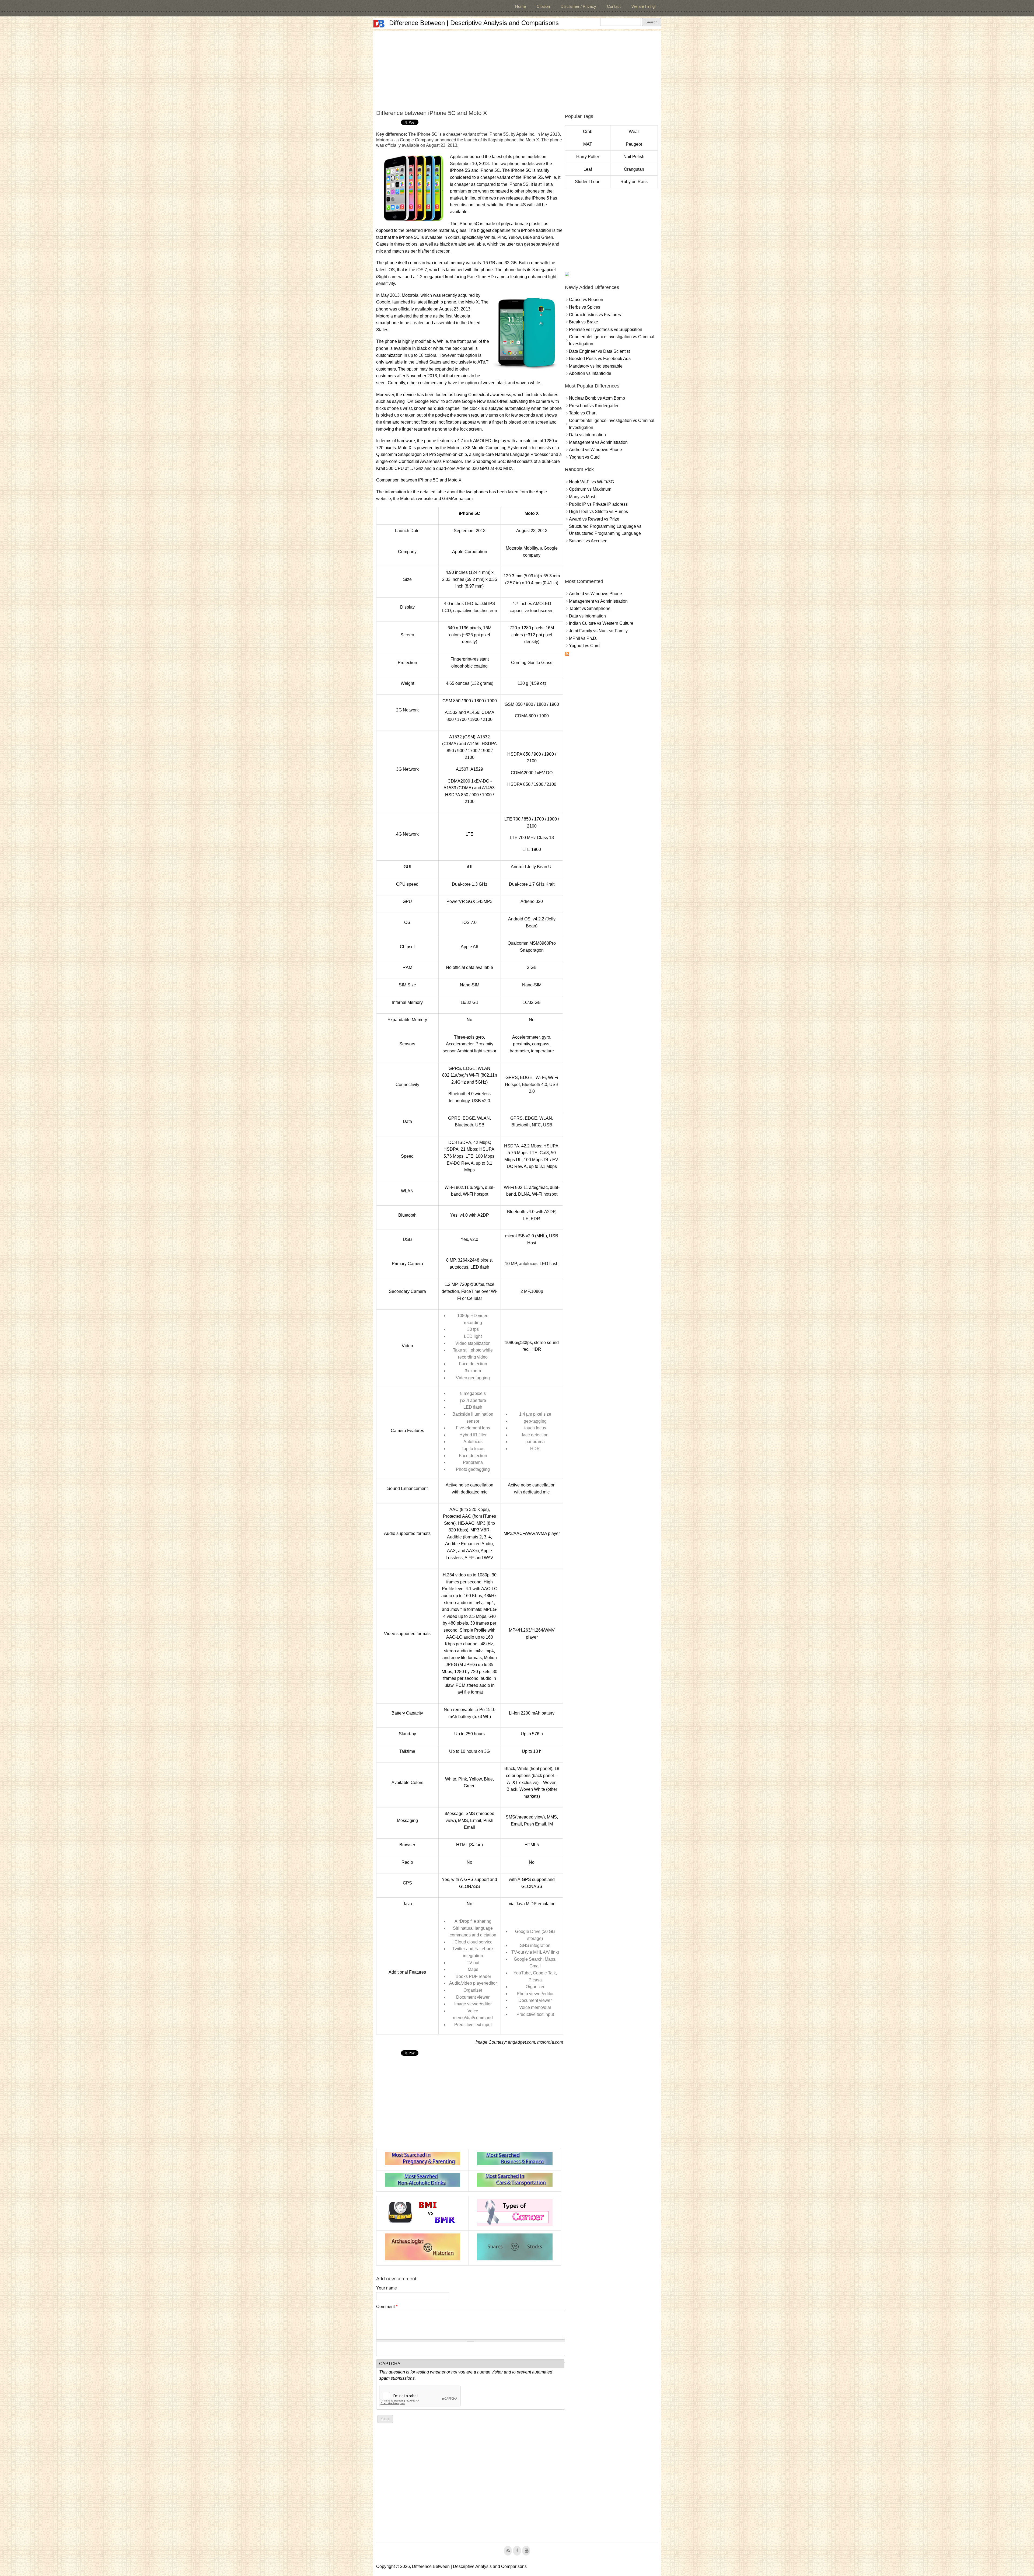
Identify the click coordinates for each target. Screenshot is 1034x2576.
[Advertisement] (517, 68)
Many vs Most (582, 497)
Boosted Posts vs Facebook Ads (600, 359)
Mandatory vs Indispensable (596, 366)
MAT (588, 144)
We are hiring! (644, 6)
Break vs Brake (584, 322)
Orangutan (634, 169)
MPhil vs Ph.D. (583, 638)
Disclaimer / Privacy (578, 6)
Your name (387, 2288)
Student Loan (588, 182)
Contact (614, 6)
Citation (543, 6)
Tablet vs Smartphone (590, 608)
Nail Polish (634, 157)
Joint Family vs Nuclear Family (598, 631)
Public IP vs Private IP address (598, 504)
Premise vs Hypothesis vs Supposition (606, 329)
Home (521, 6)
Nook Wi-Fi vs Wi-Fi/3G (591, 482)
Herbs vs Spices (585, 307)
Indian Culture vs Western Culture (601, 623)
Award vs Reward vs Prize (594, 519)
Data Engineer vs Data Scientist (599, 351)
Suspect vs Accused (588, 541)
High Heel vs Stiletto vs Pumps (598, 512)
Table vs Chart (583, 413)
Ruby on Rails (634, 182)
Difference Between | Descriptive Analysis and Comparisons (474, 23)
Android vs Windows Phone (595, 450)
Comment (387, 2307)
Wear (634, 132)
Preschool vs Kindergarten (594, 406)
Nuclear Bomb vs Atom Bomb (597, 398)
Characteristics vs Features (595, 315)
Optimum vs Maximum (590, 489)
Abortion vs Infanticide (590, 373)
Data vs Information (587, 435)
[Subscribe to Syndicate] (567, 655)
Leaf (588, 169)
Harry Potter (588, 157)
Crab (588, 132)
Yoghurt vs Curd (584, 457)
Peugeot (634, 144)
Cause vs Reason (586, 300)
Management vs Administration (598, 442)
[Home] (379, 24)
